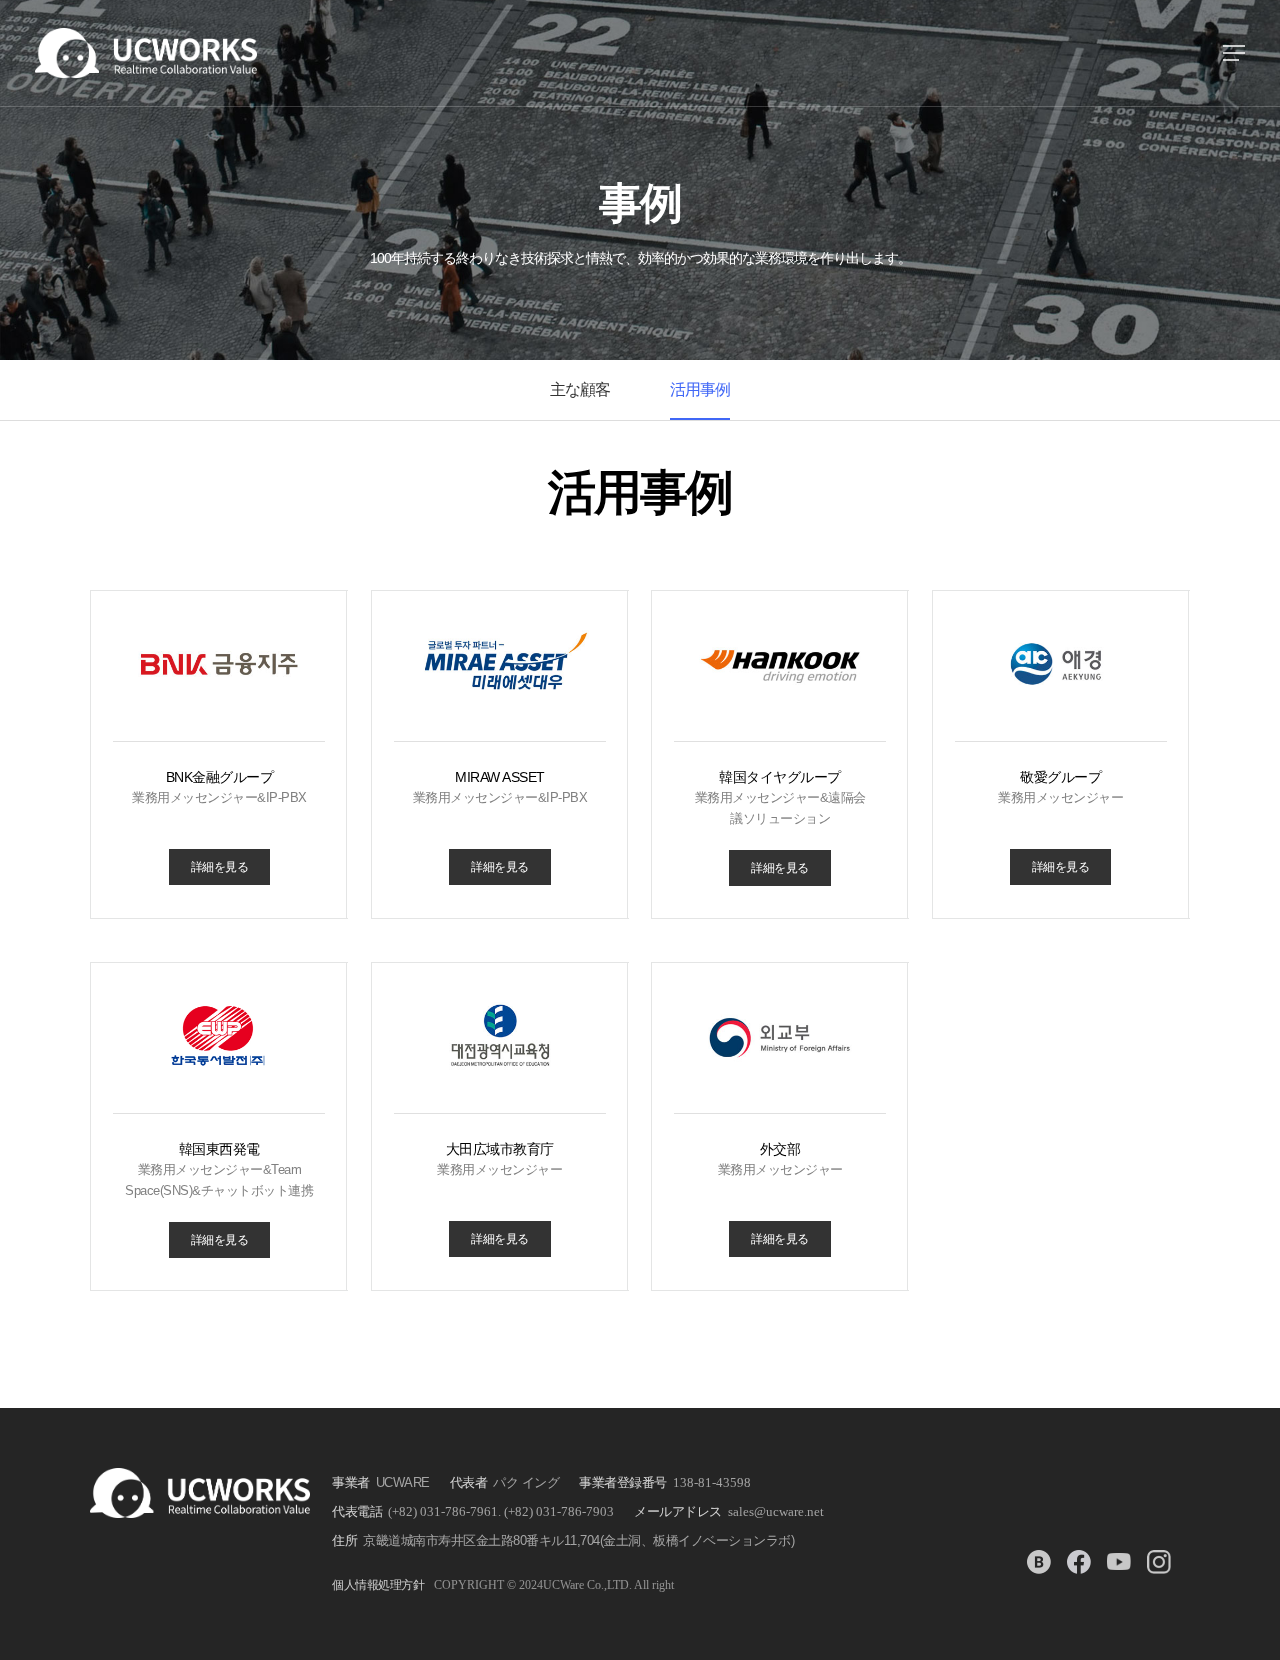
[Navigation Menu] (1234, 53)
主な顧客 (580, 389)
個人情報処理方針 (378, 1585)
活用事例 (700, 389)
